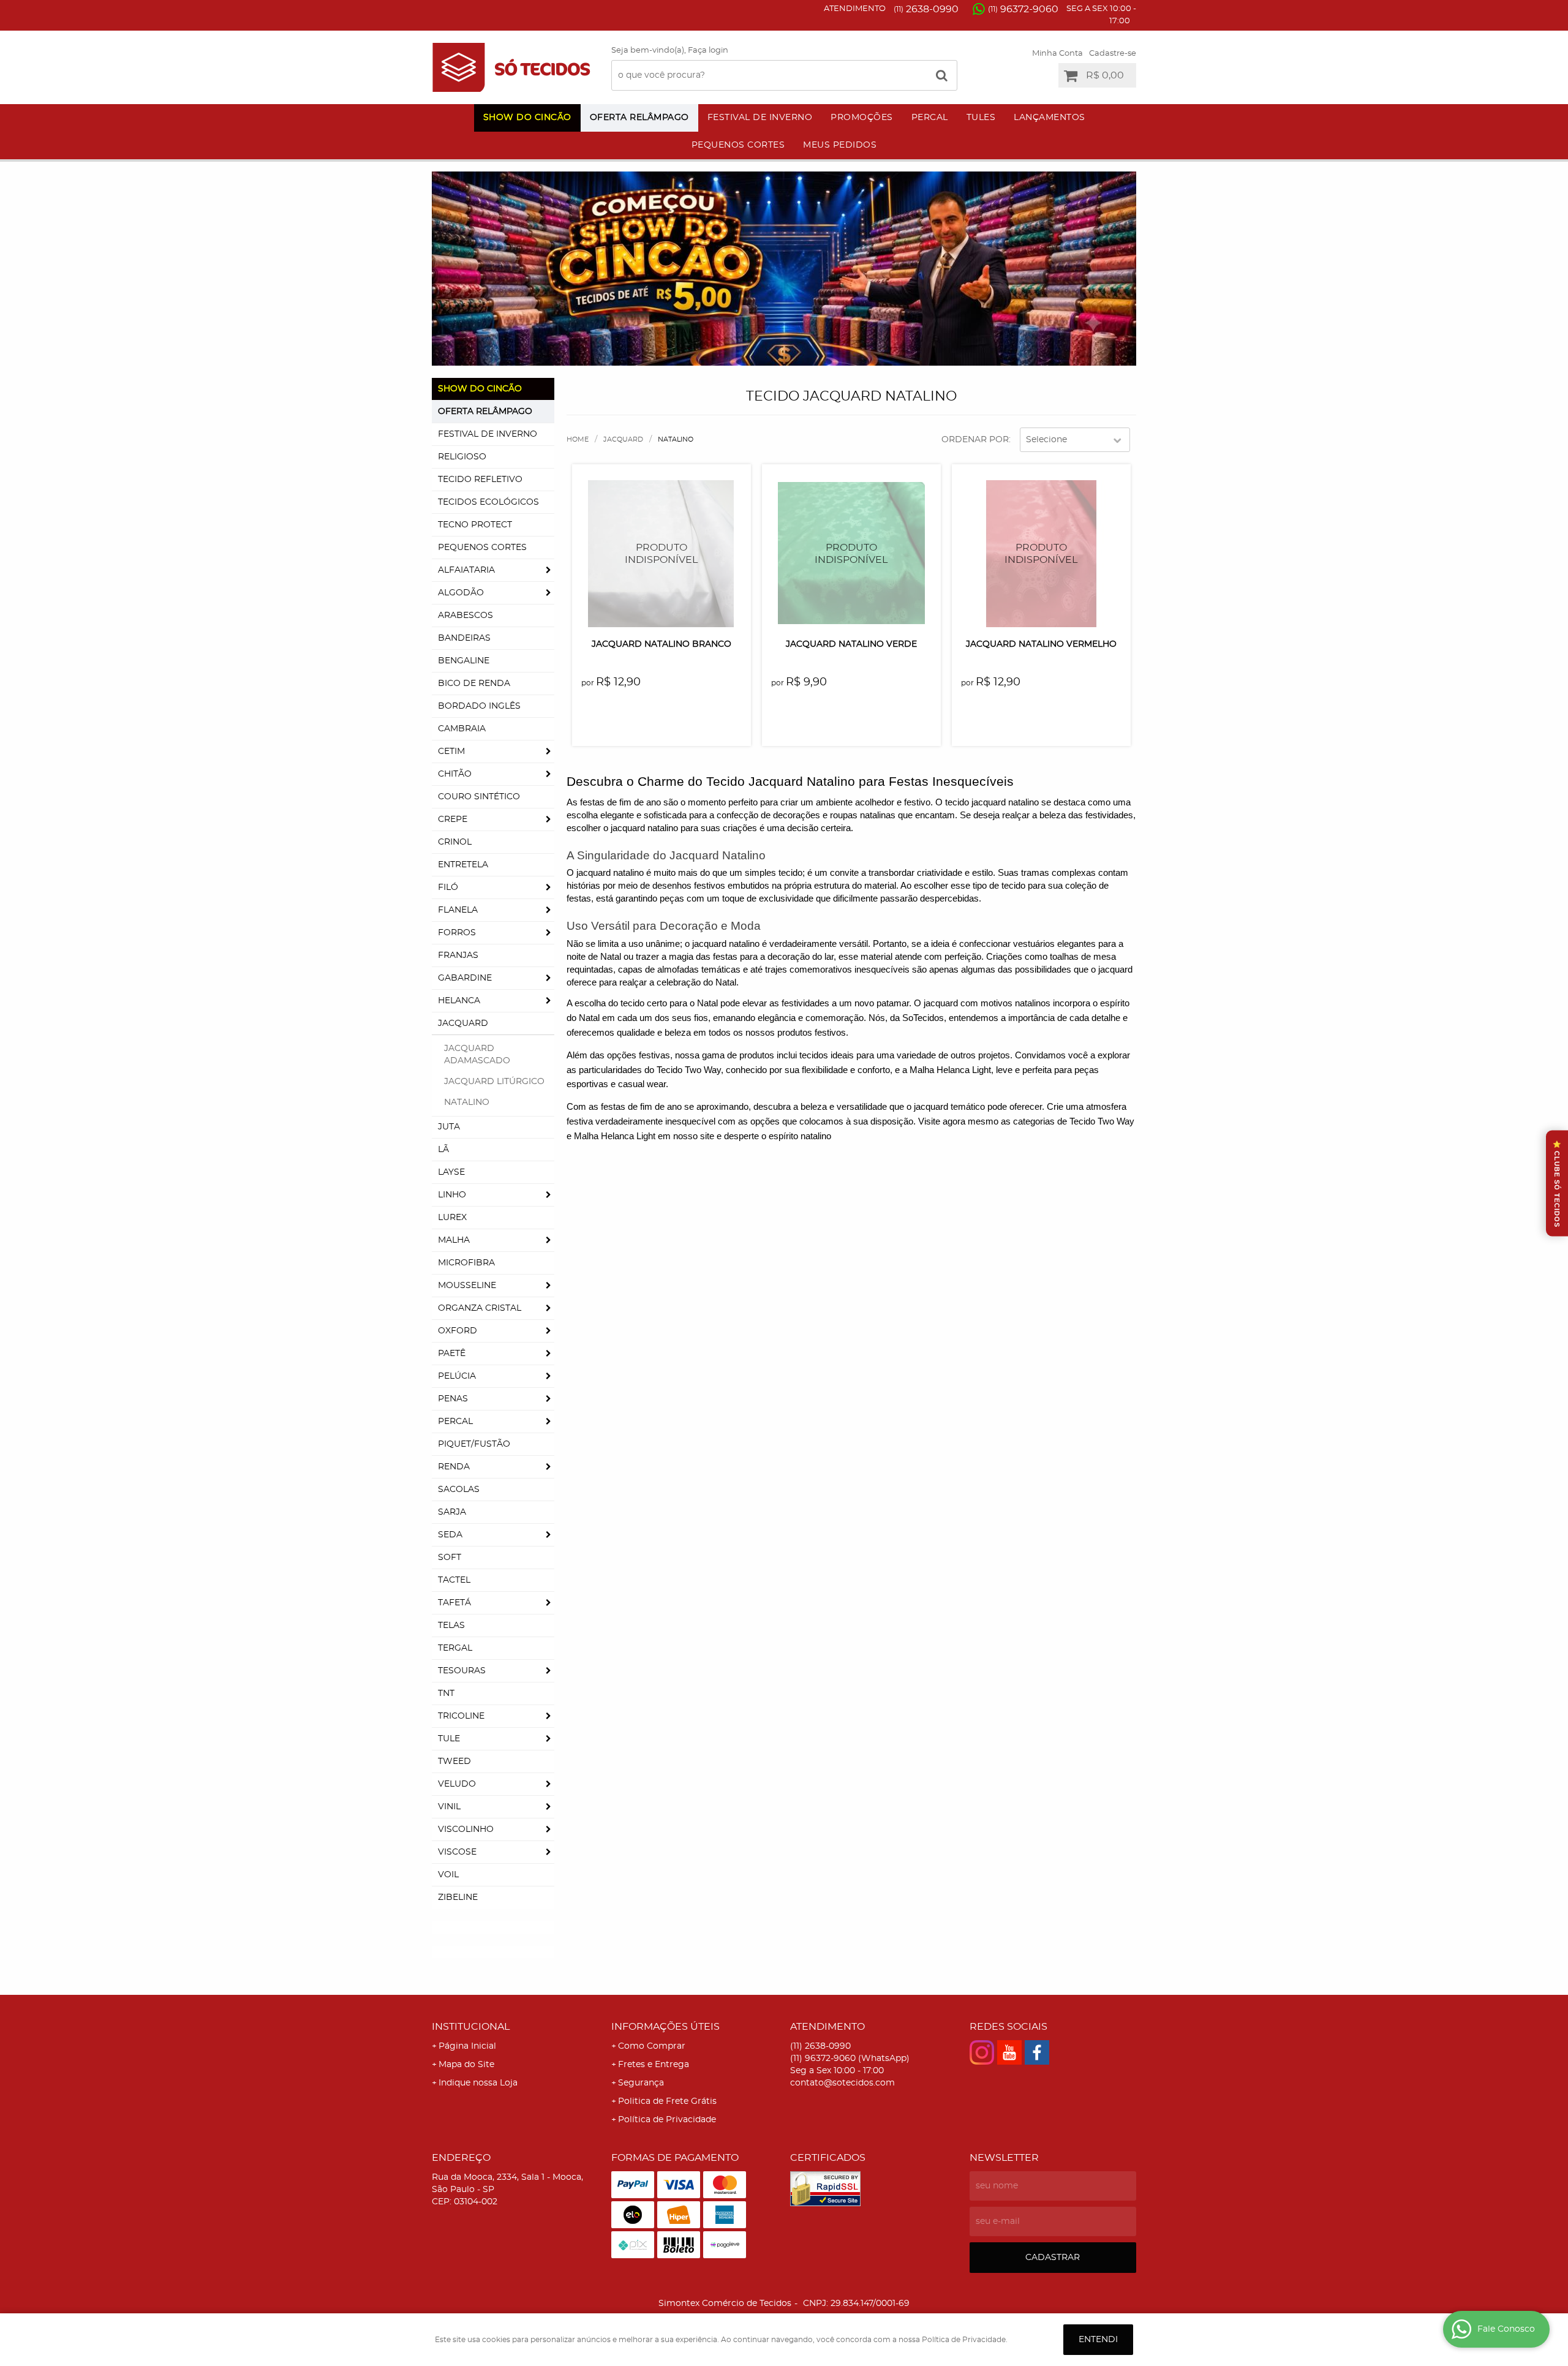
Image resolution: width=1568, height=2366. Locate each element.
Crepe (453, 819)
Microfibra (466, 1263)
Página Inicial (467, 2046)
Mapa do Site (466, 2065)
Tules (981, 118)
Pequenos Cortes (738, 145)
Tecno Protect (475, 525)
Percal (930, 118)
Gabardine (465, 978)
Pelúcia (457, 1376)
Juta (449, 1127)
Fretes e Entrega (654, 2065)
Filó (448, 887)
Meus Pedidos (840, 145)
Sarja (452, 1512)
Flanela (458, 910)
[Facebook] (1037, 2052)
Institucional (471, 2027)
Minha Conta (1057, 54)
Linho (452, 1195)
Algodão (461, 593)
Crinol (455, 842)
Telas (451, 1626)
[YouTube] (1009, 2052)
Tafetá (454, 1603)
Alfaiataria (466, 570)
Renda (454, 1467)
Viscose (457, 1852)
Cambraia (462, 729)
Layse (451, 1172)
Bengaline (464, 661)
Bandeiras (464, 638)
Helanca (459, 1001)
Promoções (862, 118)
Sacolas (459, 1490)
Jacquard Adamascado (477, 1055)
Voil (448, 1875)
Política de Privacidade (667, 2120)
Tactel (454, 1580)
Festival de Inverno (760, 118)
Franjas (458, 955)
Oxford (458, 1331)
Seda (450, 1535)
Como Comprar (652, 2046)
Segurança (641, 2083)
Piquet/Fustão (474, 1444)
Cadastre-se (1113, 54)
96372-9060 (1023, 9)
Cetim (451, 752)
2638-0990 (926, 9)
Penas (453, 1399)
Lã (443, 1150)
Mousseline (467, 1286)
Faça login (708, 51)
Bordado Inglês (479, 706)
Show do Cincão (527, 118)
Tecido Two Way (1102, 1121)
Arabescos (466, 616)
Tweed (454, 1761)
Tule (449, 1739)
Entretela (463, 865)
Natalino (467, 1102)
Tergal (455, 1648)
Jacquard (463, 1023)
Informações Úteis (665, 2027)
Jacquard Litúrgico (494, 1082)
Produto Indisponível (661, 553)
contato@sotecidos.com (842, 2083)
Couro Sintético (479, 797)
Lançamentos (1050, 118)
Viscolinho (466, 1829)
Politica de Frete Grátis (667, 2101)
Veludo (457, 1784)
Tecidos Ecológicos (488, 502)
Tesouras (462, 1671)
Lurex (452, 1218)
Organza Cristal (480, 1308)
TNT (446, 1693)
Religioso (462, 457)
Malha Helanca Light (615, 1136)
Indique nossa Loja (478, 2083)
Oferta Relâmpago (639, 118)
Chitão (455, 774)
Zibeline (458, 1897)
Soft (450, 1558)
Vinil (449, 1807)
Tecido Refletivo (480, 480)
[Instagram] (982, 2052)
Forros (457, 933)
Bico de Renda (474, 684)
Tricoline (461, 1716)
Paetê (452, 1354)
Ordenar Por (975, 440)
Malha (454, 1240)
